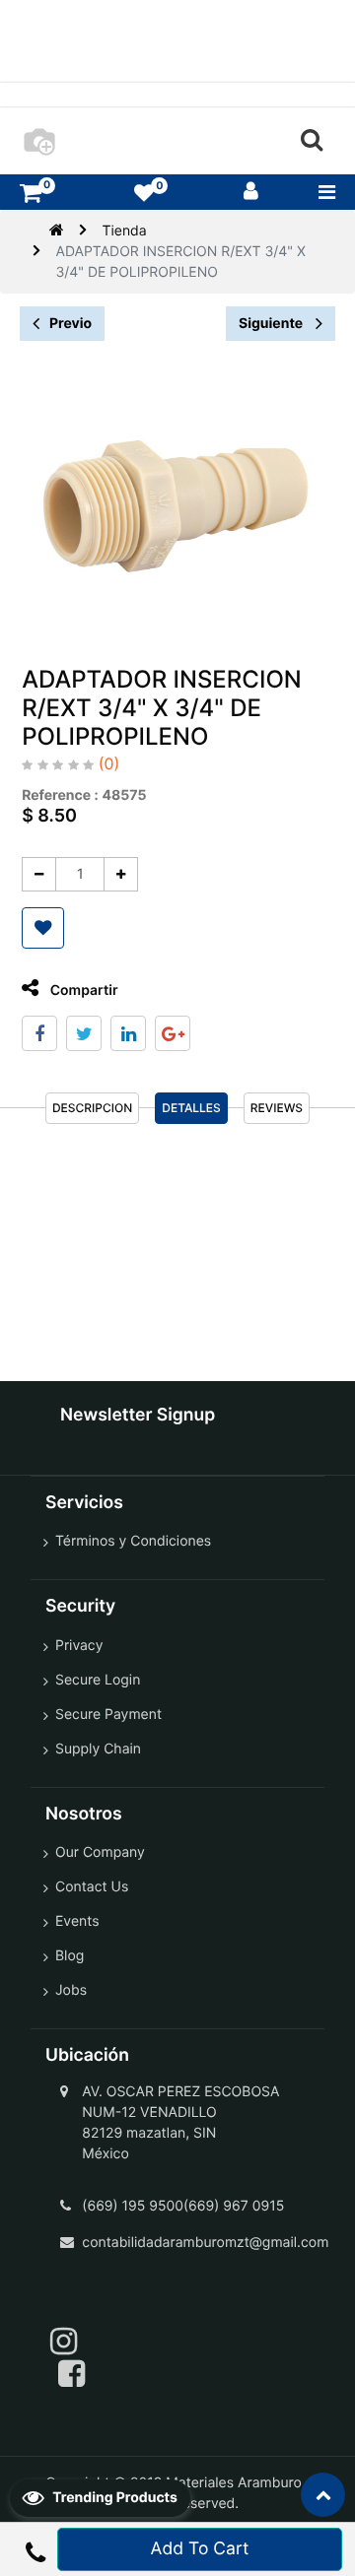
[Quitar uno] (39, 874)
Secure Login (98, 1680)
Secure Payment (108, 1715)
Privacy (79, 1646)
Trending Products (113, 2498)
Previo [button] (71, 324)
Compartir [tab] (82, 991)
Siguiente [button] (272, 324)
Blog (70, 1956)
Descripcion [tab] (92, 1108)
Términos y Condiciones (133, 1541)
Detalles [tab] (191, 1108)
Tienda (124, 231)
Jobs (71, 1990)
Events (77, 1921)
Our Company (100, 1852)
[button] (43, 928)
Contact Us (92, 1887)
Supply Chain (98, 1749)
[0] (31, 193)
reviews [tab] (277, 1108)
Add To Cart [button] (200, 2549)
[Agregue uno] (121, 874)
